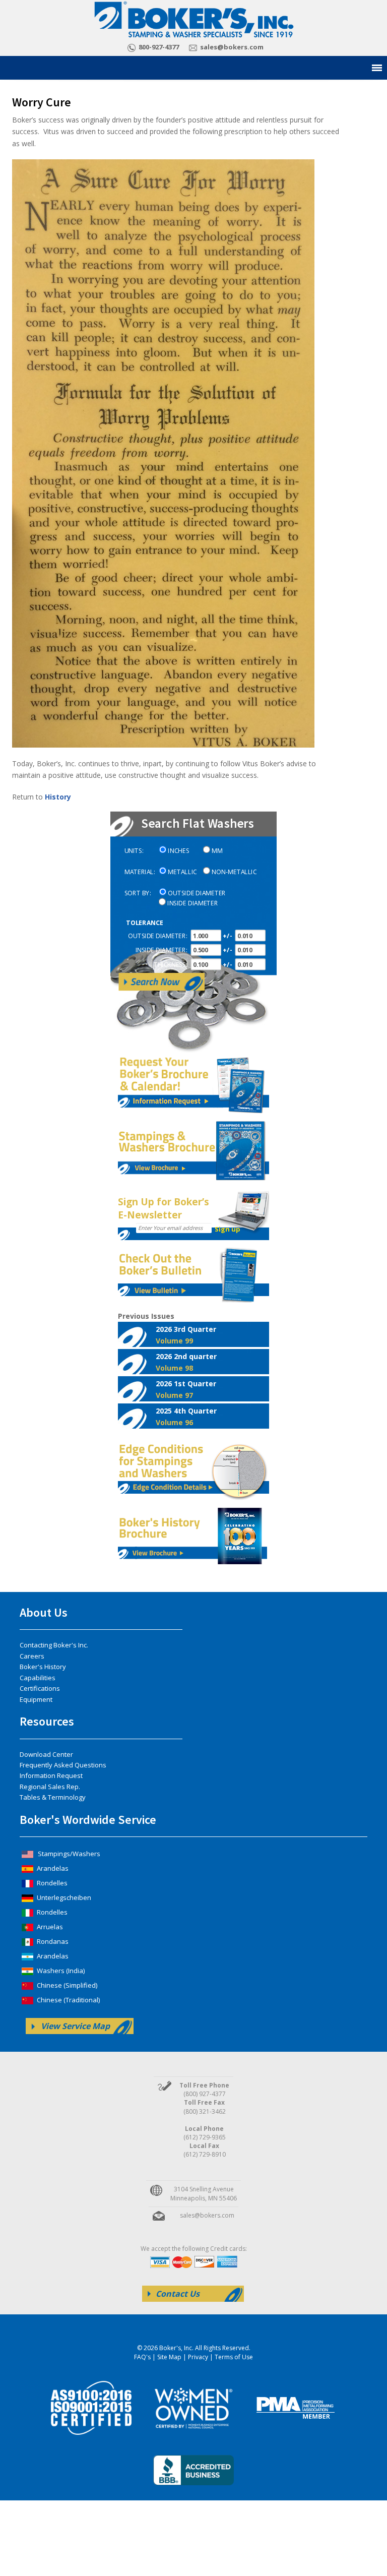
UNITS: (134, 851)
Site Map (169, 2357)
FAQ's (142, 2357)
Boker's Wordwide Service (88, 1820)
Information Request (51, 1775)
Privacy (198, 2357)
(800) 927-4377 (205, 2094)
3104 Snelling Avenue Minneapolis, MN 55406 (204, 2193)
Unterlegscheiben (63, 1897)
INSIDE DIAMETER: (162, 950)
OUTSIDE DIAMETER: (158, 936)
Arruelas (49, 1927)
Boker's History (43, 1667)
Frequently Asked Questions (63, 1765)
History (58, 797)
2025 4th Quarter (186, 1417)
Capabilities (38, 1678)
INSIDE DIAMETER (192, 903)
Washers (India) (60, 1971)
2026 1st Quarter (186, 1389)
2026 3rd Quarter (186, 1335)
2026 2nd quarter (186, 1362)
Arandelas (52, 1868)
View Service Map (75, 2026)
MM (217, 851)
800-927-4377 (159, 47)
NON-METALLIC (234, 872)
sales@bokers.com (232, 47)
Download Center (46, 1754)
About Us (44, 1612)
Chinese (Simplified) (66, 1985)
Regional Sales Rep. (50, 1787)
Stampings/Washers (68, 1854)
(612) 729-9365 (205, 2137)
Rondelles (51, 1883)
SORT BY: (138, 893)
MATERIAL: (140, 872)
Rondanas (52, 1941)
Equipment (36, 1699)
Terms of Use (234, 2357)
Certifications (40, 1688)
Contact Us (178, 2294)
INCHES (178, 851)
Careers (32, 1656)
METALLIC (182, 872)
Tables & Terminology (53, 1797)
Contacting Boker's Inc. (54, 1645)
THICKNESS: (171, 965)
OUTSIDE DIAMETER (197, 893)
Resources (47, 1721)
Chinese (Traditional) (68, 2000)
